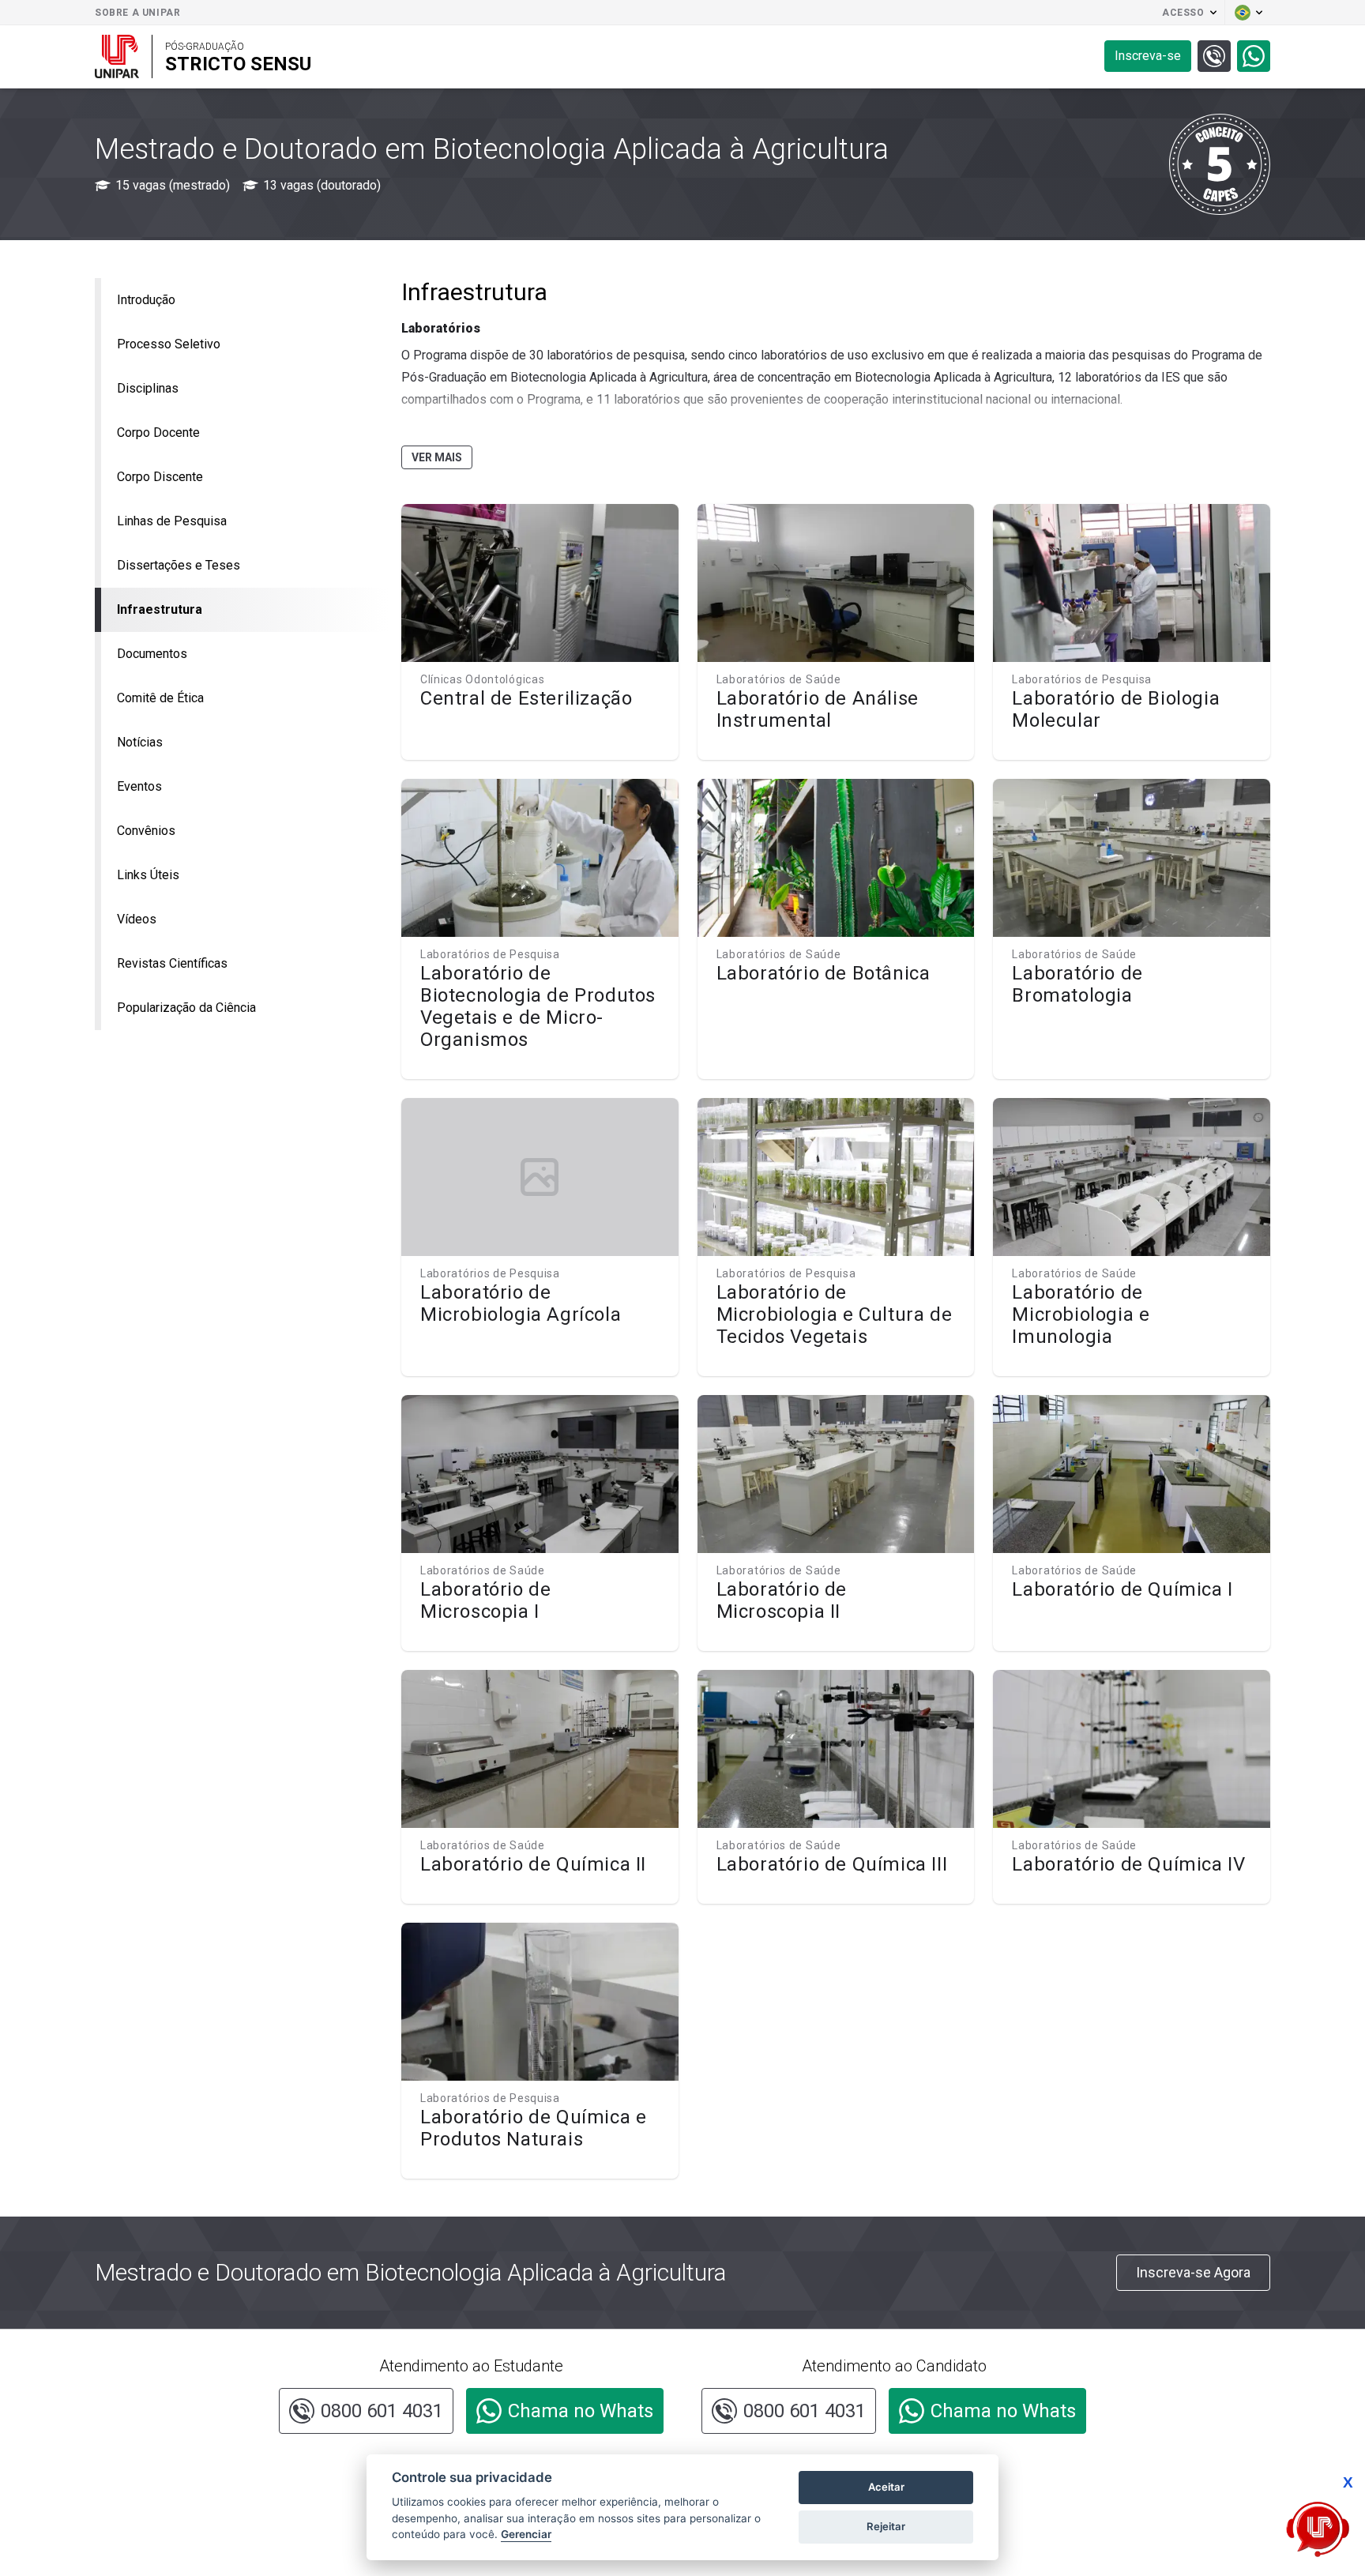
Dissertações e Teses (179, 565)
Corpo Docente (158, 432)
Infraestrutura (160, 609)
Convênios (146, 831)
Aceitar (886, 2487)
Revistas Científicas (172, 963)
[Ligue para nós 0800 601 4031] (1214, 56)
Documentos (152, 654)
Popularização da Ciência (186, 1008)
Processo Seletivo (169, 344)
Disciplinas (148, 388)
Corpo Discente (160, 477)
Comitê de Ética (160, 698)
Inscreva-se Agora (1193, 2272)
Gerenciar (526, 2534)
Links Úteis (148, 875)
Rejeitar (886, 2526)
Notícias (140, 742)
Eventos (139, 786)
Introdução (146, 300)
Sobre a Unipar (137, 13)
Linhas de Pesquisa (172, 521)
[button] (1248, 13)
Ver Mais (437, 457)
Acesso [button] (1183, 13)
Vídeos (137, 919)
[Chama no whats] (1254, 56)
